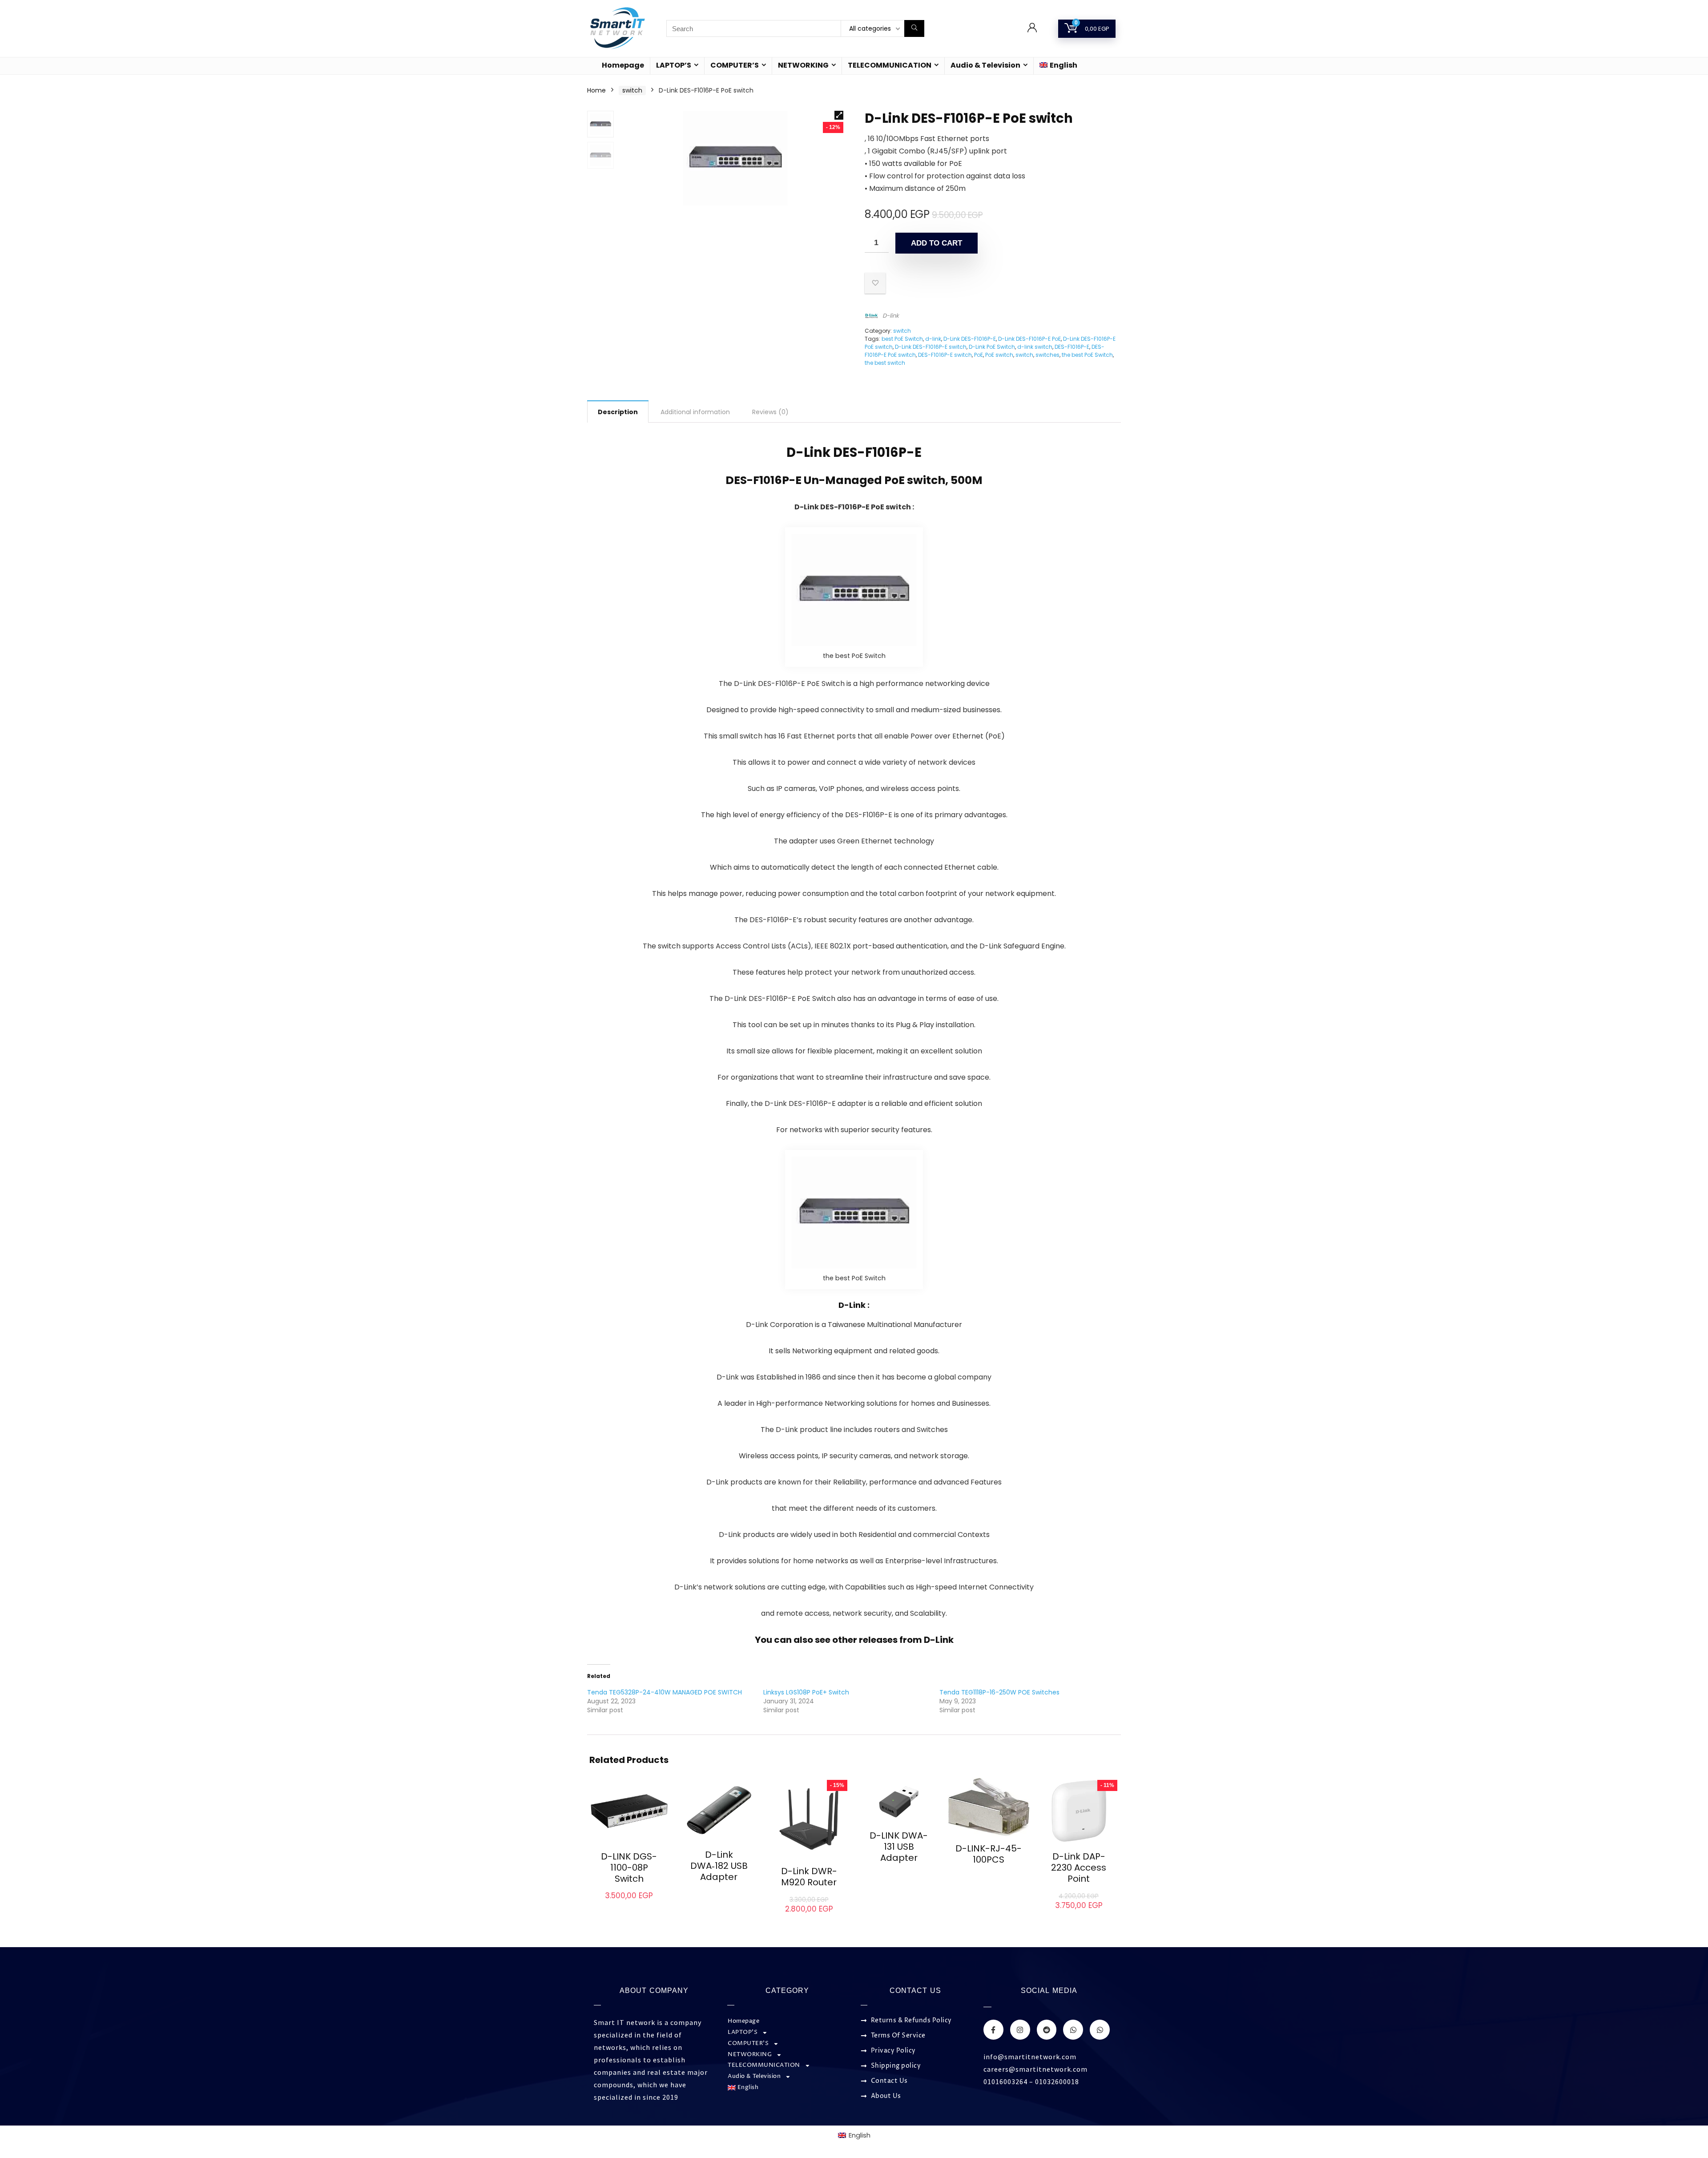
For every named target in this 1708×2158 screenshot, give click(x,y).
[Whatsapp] (1073, 2030)
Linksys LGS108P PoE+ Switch (806, 1692)
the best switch (885, 363)
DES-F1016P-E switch (945, 355)
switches (1047, 355)
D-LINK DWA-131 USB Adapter (899, 1847)
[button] (839, 115)
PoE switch (999, 355)
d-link (933, 339)
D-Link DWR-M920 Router (809, 1877)
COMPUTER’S (735, 65)
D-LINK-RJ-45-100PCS (989, 1854)
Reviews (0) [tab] (770, 412)
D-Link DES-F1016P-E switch (931, 347)
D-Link (939, 1640)
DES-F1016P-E (1072, 347)
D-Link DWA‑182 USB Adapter (719, 1866)
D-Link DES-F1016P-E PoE (1029, 339)
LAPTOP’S (674, 65)
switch (632, 90)
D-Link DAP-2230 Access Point (1079, 1868)
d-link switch (1035, 347)
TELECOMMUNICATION (890, 65)
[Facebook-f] (993, 2030)
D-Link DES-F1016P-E (970, 339)
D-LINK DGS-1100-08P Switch (629, 1868)
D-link (891, 316)
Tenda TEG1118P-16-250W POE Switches (999, 1692)
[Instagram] (1020, 2030)
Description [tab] (618, 412)
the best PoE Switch (1087, 355)
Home (596, 90)
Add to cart (937, 243)
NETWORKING (803, 65)
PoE (979, 355)
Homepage (623, 65)
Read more (719, 1894)
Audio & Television (985, 65)
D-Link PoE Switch (992, 347)
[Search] (914, 28)
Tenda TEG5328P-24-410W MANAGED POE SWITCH (665, 1692)
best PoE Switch (902, 339)
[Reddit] (1047, 2030)
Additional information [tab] (695, 412)
